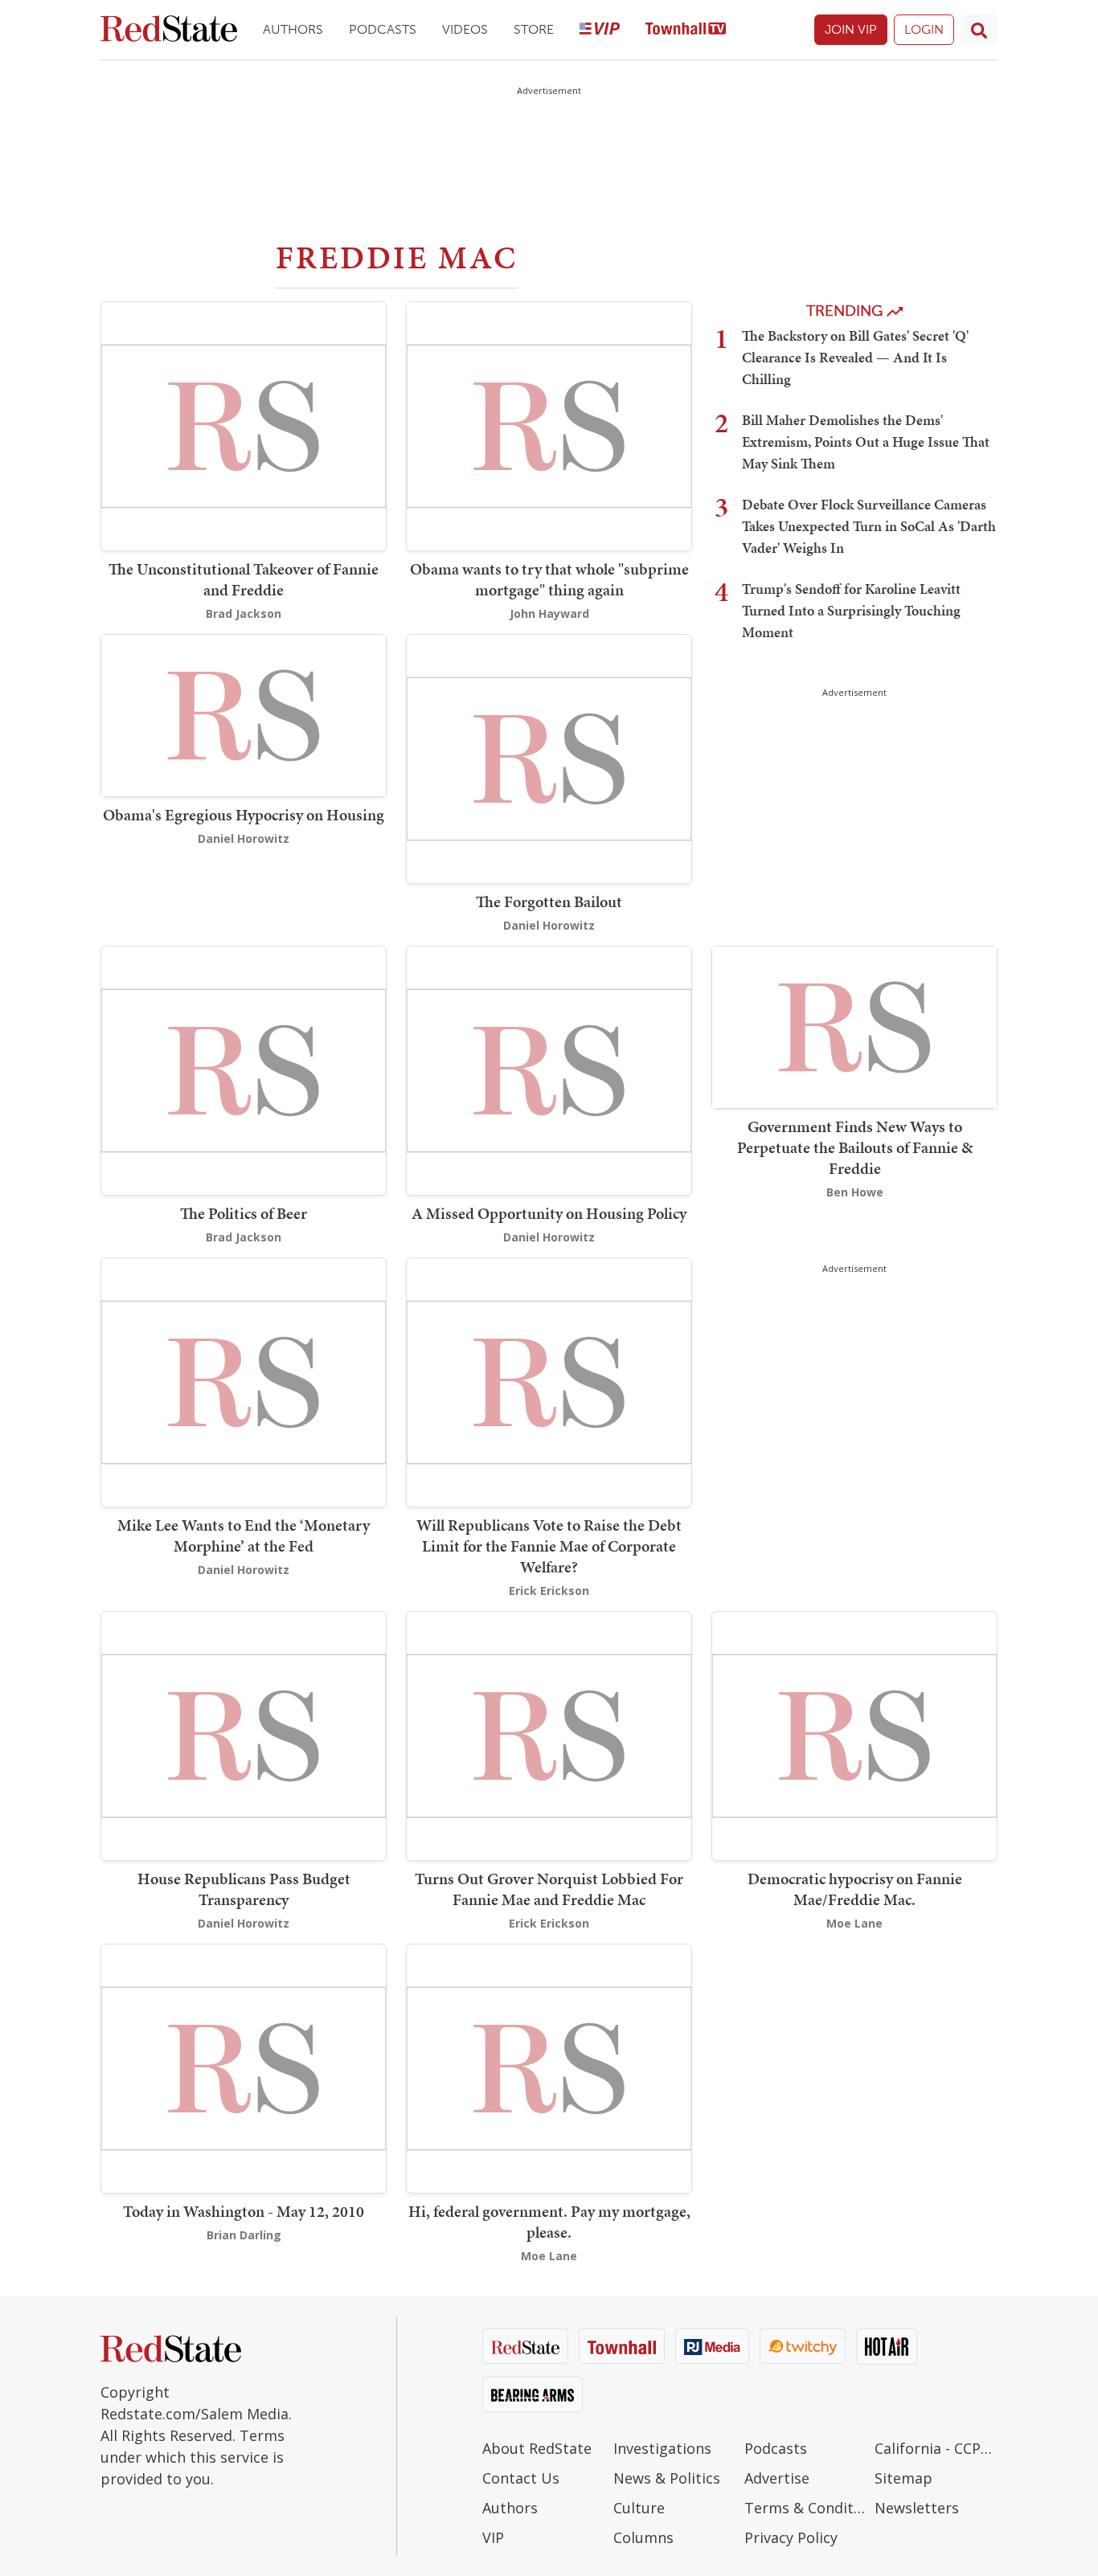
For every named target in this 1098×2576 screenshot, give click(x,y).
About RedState (537, 2448)
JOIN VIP (851, 29)
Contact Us (521, 2478)
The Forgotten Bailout (549, 902)
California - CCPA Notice (936, 2448)
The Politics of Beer (244, 1213)
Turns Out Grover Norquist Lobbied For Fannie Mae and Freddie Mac (549, 1889)
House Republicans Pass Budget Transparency (244, 1889)
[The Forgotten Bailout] (549, 757)
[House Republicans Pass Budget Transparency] (244, 1734)
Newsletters (917, 2508)
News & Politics (667, 2478)
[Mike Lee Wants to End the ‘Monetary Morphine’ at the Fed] (244, 1381)
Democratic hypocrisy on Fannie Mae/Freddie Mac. (855, 1889)
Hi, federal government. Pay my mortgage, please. (549, 2222)
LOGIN (924, 29)
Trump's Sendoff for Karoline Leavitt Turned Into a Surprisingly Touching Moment (851, 610)
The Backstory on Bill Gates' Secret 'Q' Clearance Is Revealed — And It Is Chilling (855, 357)
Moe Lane (854, 1923)
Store (534, 29)
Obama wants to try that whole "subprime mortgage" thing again (549, 579)
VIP (493, 2537)
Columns (643, 2537)
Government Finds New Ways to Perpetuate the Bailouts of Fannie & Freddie (855, 1147)
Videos (465, 29)
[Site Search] (979, 30)
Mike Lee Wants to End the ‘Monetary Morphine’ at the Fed (244, 1535)
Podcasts (383, 29)
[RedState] (169, 30)
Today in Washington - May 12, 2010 (244, 2211)
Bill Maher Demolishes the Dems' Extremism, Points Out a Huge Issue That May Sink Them (866, 442)
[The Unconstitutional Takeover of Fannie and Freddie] (244, 425)
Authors (293, 29)
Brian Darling (244, 2235)
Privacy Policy (791, 2537)
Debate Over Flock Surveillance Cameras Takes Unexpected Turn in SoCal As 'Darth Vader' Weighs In (869, 526)
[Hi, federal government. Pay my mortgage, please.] (549, 2067)
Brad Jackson (244, 613)
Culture (639, 2508)
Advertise (777, 2478)
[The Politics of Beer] (244, 1069)
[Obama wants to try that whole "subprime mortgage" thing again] (549, 425)
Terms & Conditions (806, 2508)
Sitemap (903, 2478)
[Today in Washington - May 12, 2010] (244, 2067)
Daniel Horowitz (244, 838)
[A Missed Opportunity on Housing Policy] (549, 1069)
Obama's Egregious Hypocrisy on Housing (244, 815)
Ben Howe (855, 1192)
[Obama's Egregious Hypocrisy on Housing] (244, 714)
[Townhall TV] (686, 30)
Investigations (662, 2448)
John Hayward (549, 613)
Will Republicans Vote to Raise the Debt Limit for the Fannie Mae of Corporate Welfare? (549, 1546)
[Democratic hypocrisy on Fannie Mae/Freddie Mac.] (854, 1734)
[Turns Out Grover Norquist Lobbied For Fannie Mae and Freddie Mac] (549, 1734)
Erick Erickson (549, 1591)
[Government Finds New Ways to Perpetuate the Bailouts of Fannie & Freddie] (854, 1026)
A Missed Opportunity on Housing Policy (549, 1213)
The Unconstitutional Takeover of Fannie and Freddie (244, 579)
